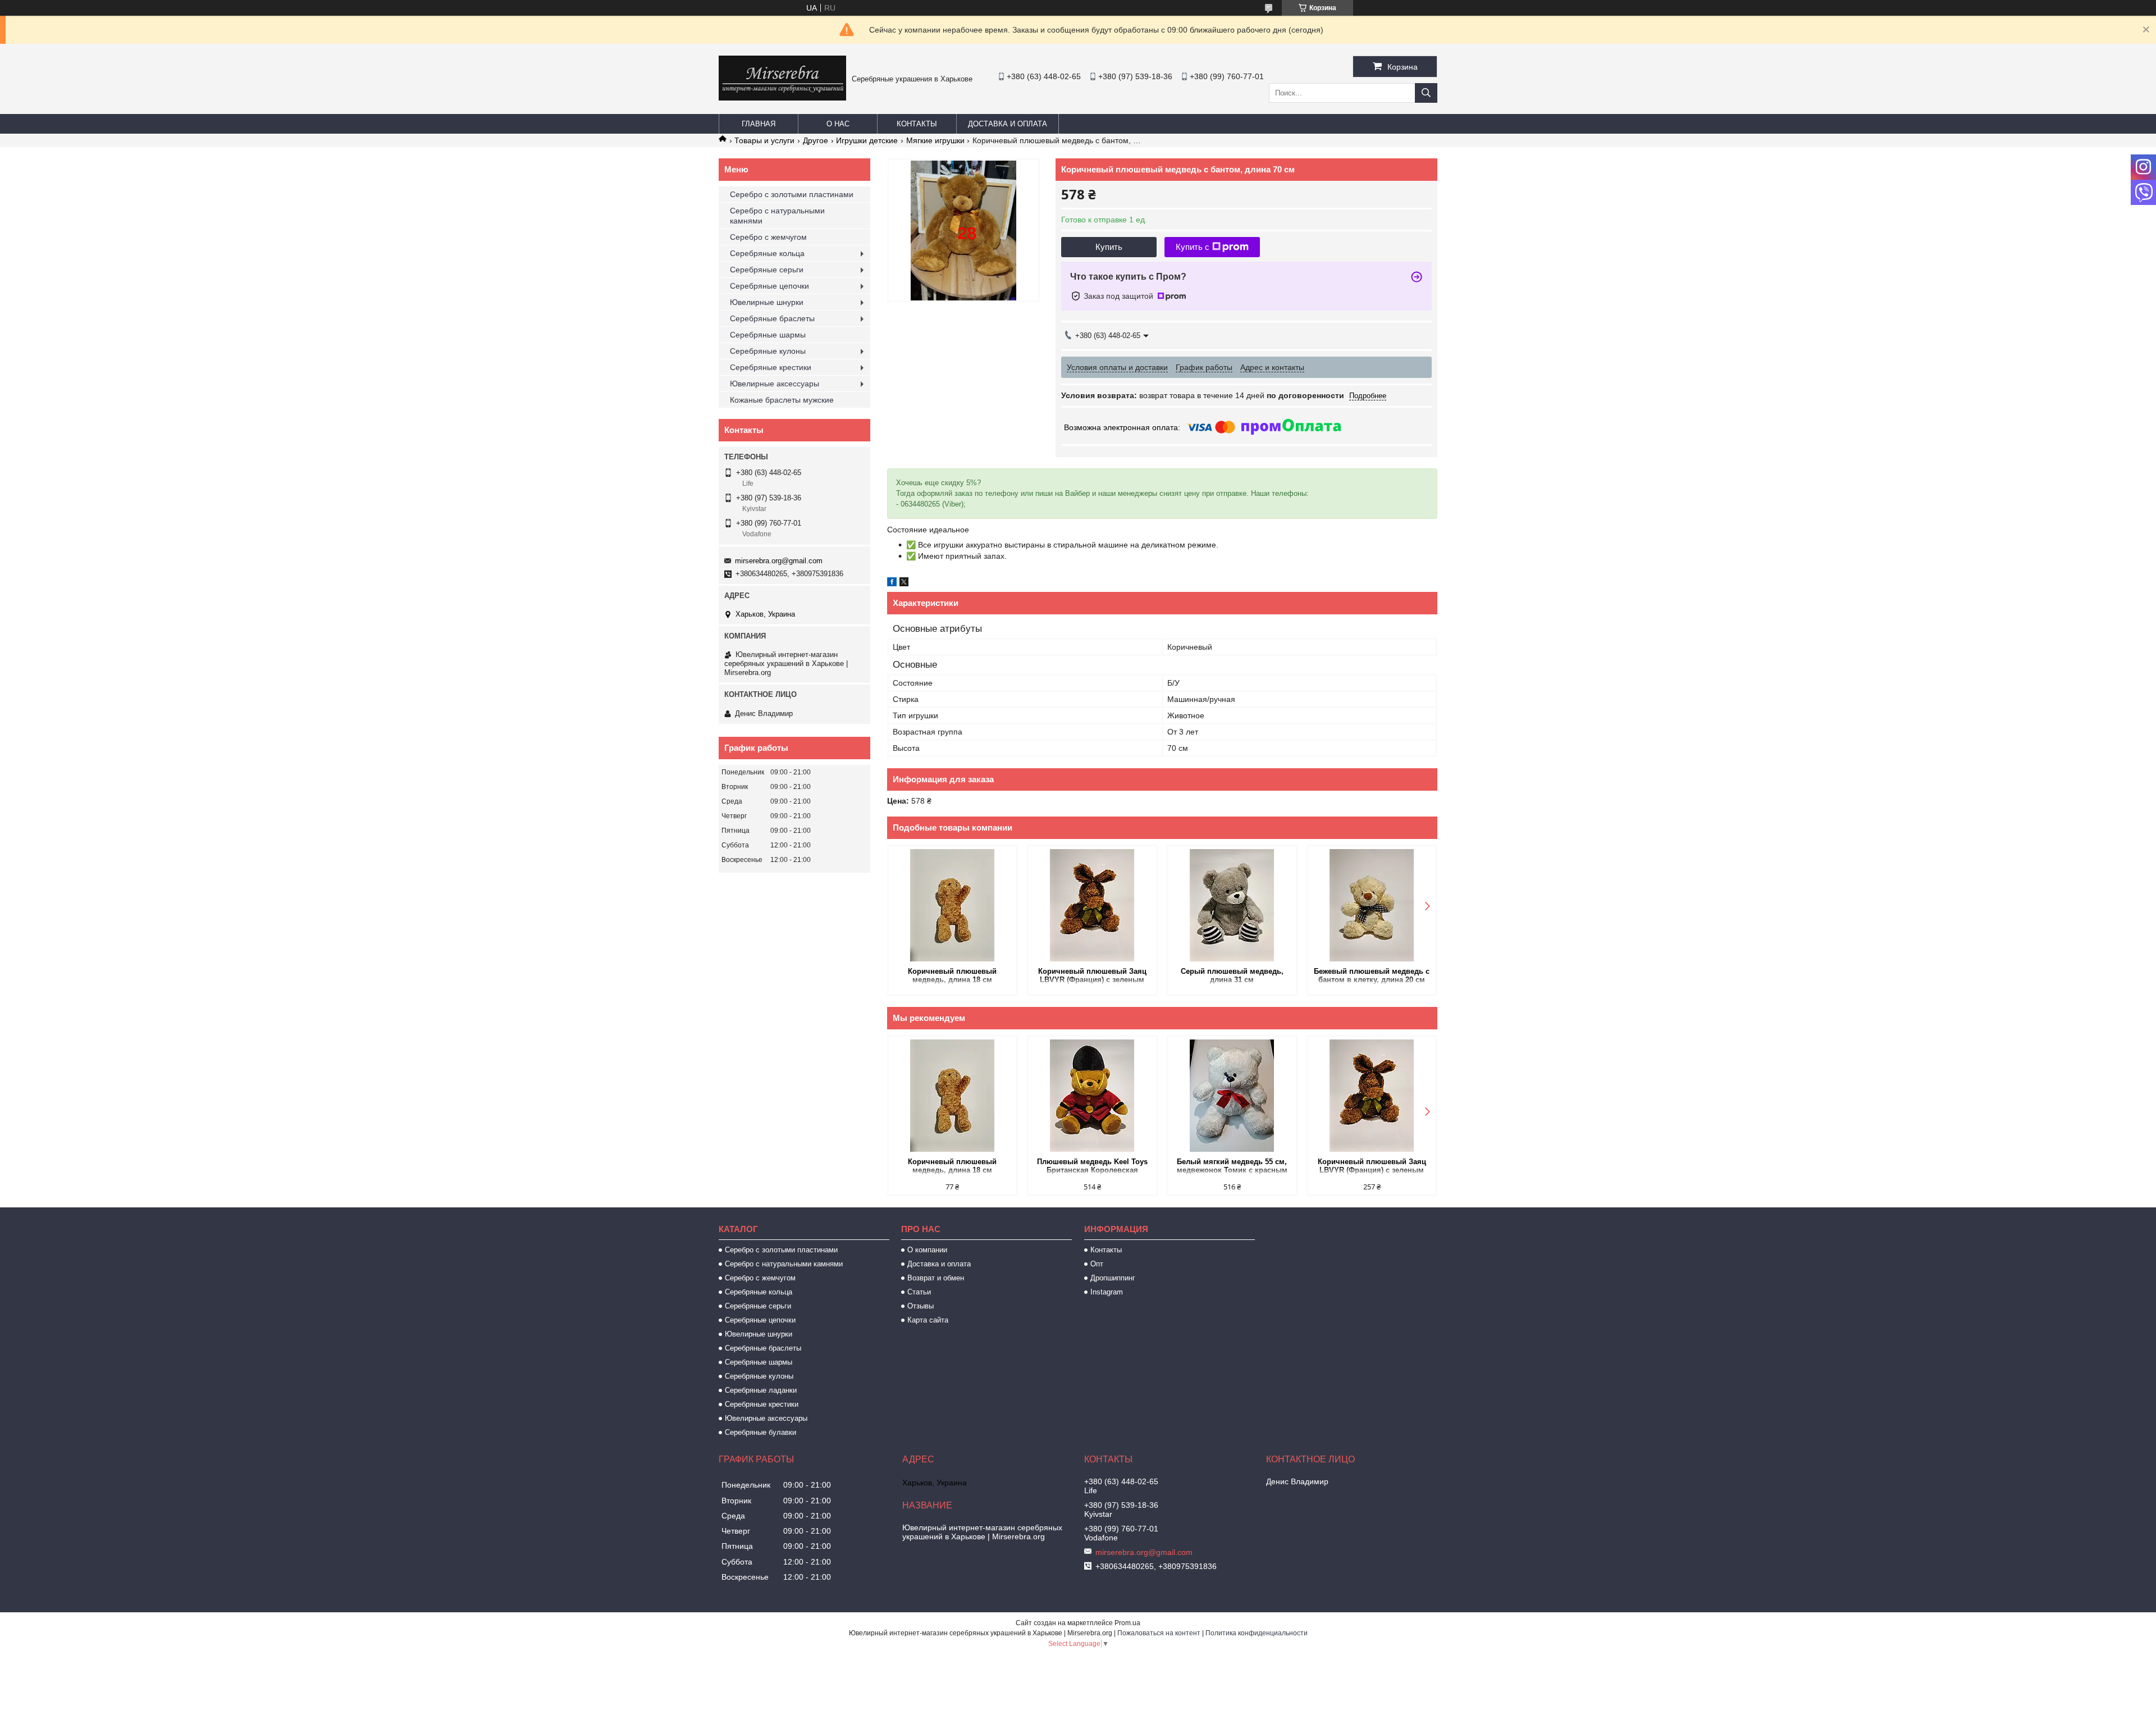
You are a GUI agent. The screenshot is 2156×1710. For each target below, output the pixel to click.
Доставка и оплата (1008, 124)
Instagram (1107, 1292)
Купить (1109, 247)
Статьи (919, 1292)
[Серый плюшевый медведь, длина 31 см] (1232, 905)
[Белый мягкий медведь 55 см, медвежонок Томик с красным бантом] (1232, 1096)
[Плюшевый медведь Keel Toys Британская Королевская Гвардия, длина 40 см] (1092, 1096)
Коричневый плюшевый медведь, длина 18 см (952, 975)
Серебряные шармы (768, 335)
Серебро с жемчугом (768, 237)
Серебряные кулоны (768, 351)
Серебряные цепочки (769, 286)
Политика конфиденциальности (1257, 1633)
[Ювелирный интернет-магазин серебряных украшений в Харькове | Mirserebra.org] (782, 98)
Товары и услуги (764, 140)
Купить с (1193, 247)
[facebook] (892, 583)
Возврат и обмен (936, 1278)
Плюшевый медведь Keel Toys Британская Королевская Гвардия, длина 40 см (1092, 1167)
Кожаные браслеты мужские (782, 400)
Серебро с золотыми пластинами (792, 194)
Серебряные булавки (760, 1432)
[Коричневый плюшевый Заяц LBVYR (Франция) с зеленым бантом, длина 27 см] (1092, 905)
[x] (904, 583)
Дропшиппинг (1113, 1278)
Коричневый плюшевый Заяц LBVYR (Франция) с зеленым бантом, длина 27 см (1092, 976)
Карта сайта (928, 1320)
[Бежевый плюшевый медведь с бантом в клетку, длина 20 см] (1372, 905)
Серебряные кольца (767, 253)
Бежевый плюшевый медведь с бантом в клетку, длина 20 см (1372, 975)
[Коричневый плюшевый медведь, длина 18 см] (953, 905)
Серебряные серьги (767, 270)
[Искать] (1426, 93)
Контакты (917, 124)
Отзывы (921, 1306)
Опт (1097, 1264)
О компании (927, 1250)
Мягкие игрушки (935, 140)
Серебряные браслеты (772, 318)
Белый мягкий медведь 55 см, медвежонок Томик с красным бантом (1232, 1167)
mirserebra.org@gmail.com (779, 561)
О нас (838, 124)
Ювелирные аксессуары (775, 384)
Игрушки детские (867, 140)
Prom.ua (1127, 1623)
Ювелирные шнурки (767, 302)
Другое (816, 140)
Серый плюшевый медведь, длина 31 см (1232, 975)
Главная (759, 124)
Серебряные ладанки (761, 1390)
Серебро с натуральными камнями (777, 216)
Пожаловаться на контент (1159, 1633)
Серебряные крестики (771, 367)
